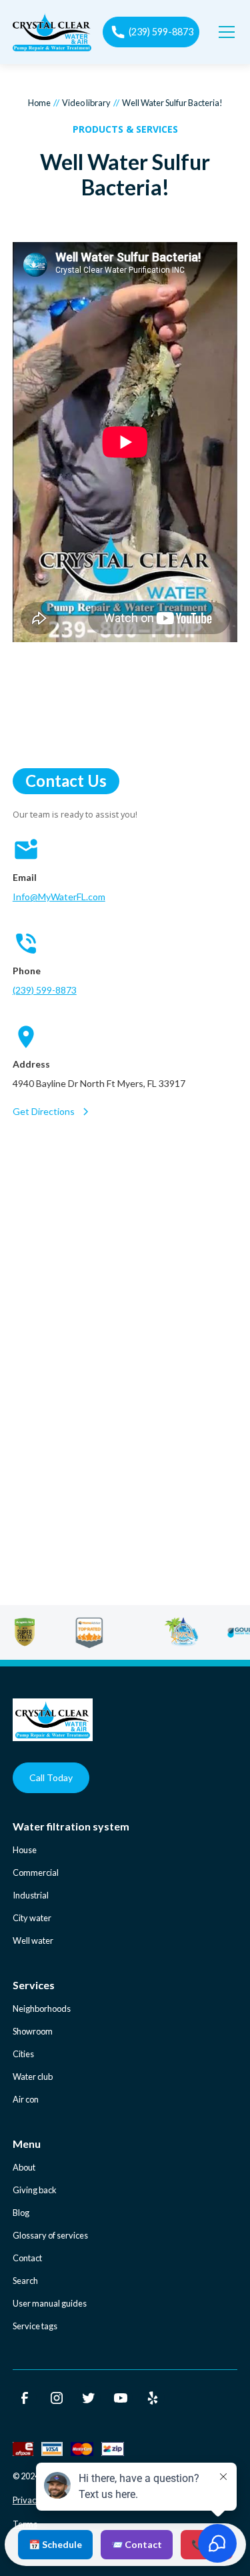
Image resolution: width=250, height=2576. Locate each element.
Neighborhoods (42, 2009)
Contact (27, 2258)
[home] (52, 32)
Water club (33, 2077)
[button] (224, 32)
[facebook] (25, 2398)
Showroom (33, 2031)
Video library (86, 103)
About (24, 2167)
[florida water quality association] (200, 1632)
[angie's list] (44, 1632)
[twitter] (89, 2398)
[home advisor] (108, 1632)
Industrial (31, 1895)
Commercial (36, 1872)
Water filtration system (71, 1826)
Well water (33, 1941)
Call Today (51, 1777)
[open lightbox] (125, 444)
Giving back (35, 2190)
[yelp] (153, 2398)
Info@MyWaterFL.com (59, 897)
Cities (23, 2054)
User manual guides (50, 2303)
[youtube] (121, 2398)
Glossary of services (50, 2235)
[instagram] (57, 2398)
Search (25, 2281)
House (25, 1850)
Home (39, 103)
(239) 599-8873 (45, 990)
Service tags (35, 2326)
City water (32, 1918)
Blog (21, 2213)
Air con (26, 2099)
